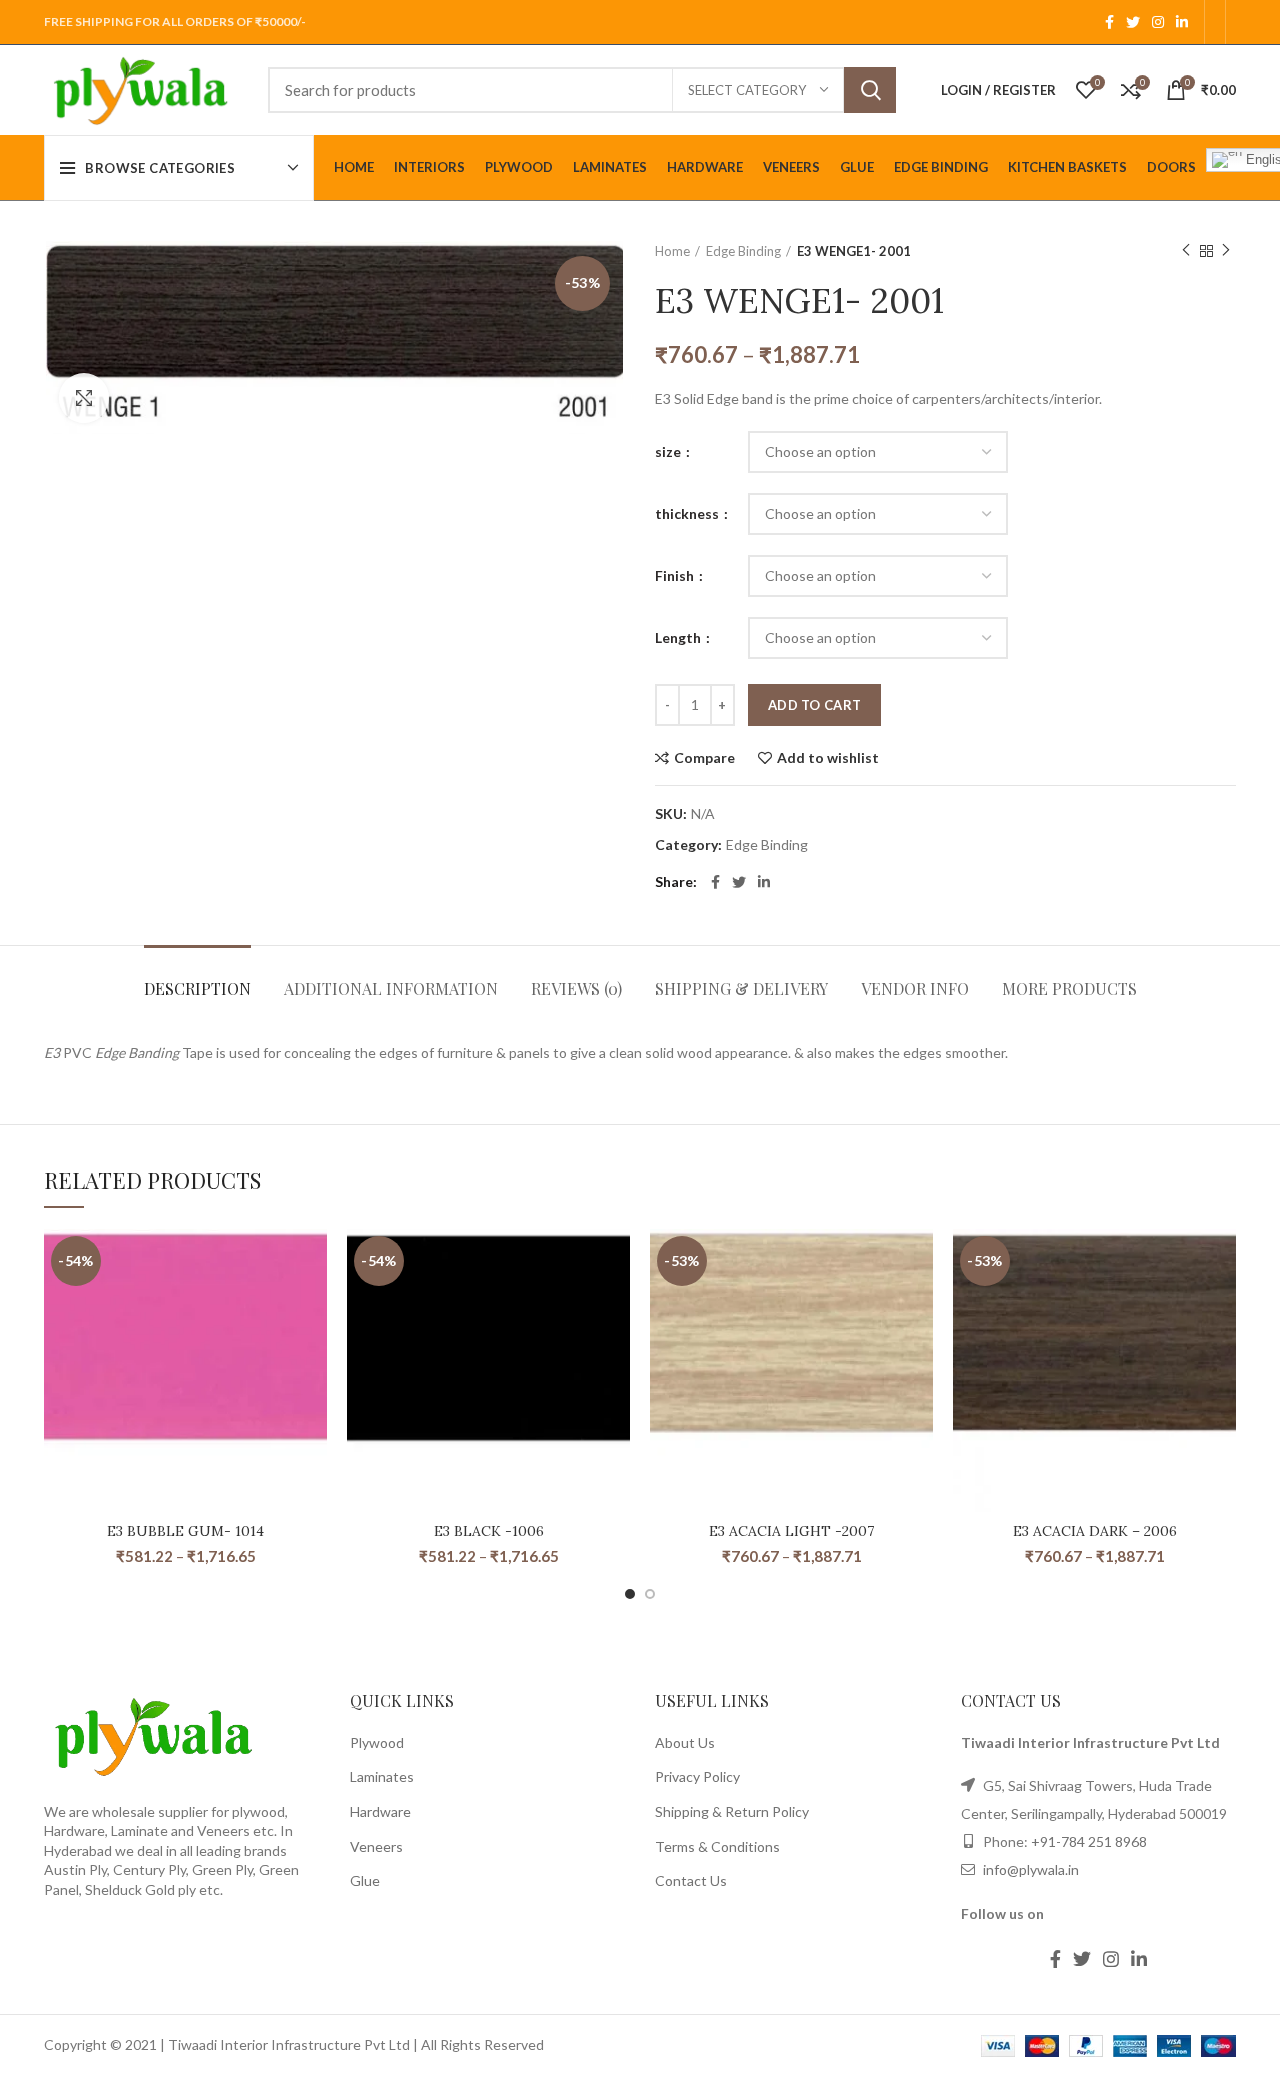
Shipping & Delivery (741, 988)
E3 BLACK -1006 (489, 1531)
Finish (676, 575)
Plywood (377, 1742)
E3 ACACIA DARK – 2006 (1095, 1531)
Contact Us (691, 1880)
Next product (1226, 251)
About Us (685, 1742)
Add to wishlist (828, 758)
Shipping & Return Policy (732, 1811)
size (669, 451)
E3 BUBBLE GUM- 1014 (185, 1531)
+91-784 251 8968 (1089, 1841)
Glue (365, 1880)
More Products (1069, 988)
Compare (704, 758)
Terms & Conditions (717, 1846)
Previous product (1186, 251)
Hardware (380, 1811)
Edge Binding (743, 251)
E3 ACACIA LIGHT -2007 (791, 1531)
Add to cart (814, 705)
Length (679, 637)
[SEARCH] (870, 90)
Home (672, 251)
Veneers (376, 1846)
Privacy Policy (697, 1776)
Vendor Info (915, 988)
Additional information (391, 988)
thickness (688, 513)
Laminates (382, 1776)
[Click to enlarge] (84, 398)
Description (197, 988)
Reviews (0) (576, 988)
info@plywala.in (1029, 1869)
